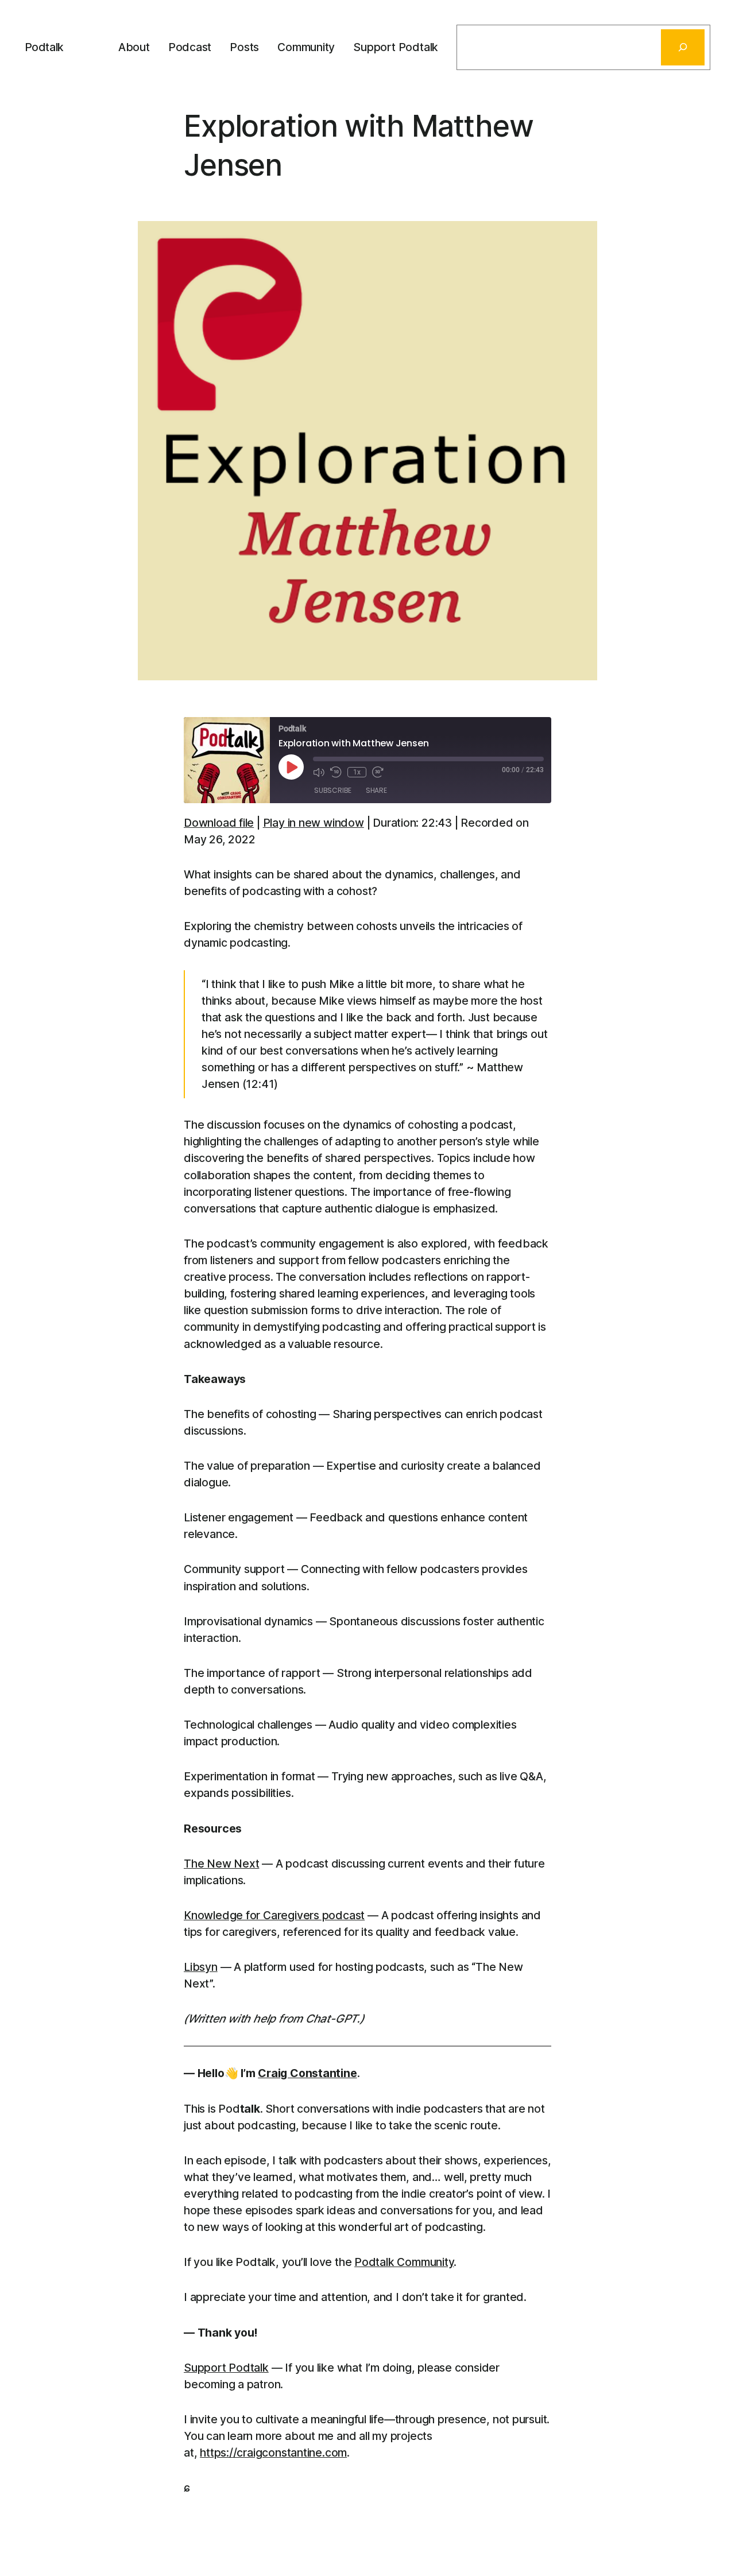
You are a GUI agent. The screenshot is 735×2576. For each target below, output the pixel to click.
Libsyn (201, 1967)
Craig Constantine (307, 2073)
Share (376, 790)
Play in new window (314, 823)
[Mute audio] (319, 772)
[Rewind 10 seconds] (336, 772)
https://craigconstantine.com (273, 2453)
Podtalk (44, 47)
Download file (219, 823)
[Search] (683, 47)
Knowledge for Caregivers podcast (274, 1915)
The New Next (221, 1864)
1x (357, 772)
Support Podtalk (226, 2368)
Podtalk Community (404, 2262)
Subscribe (333, 790)
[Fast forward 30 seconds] (378, 772)
